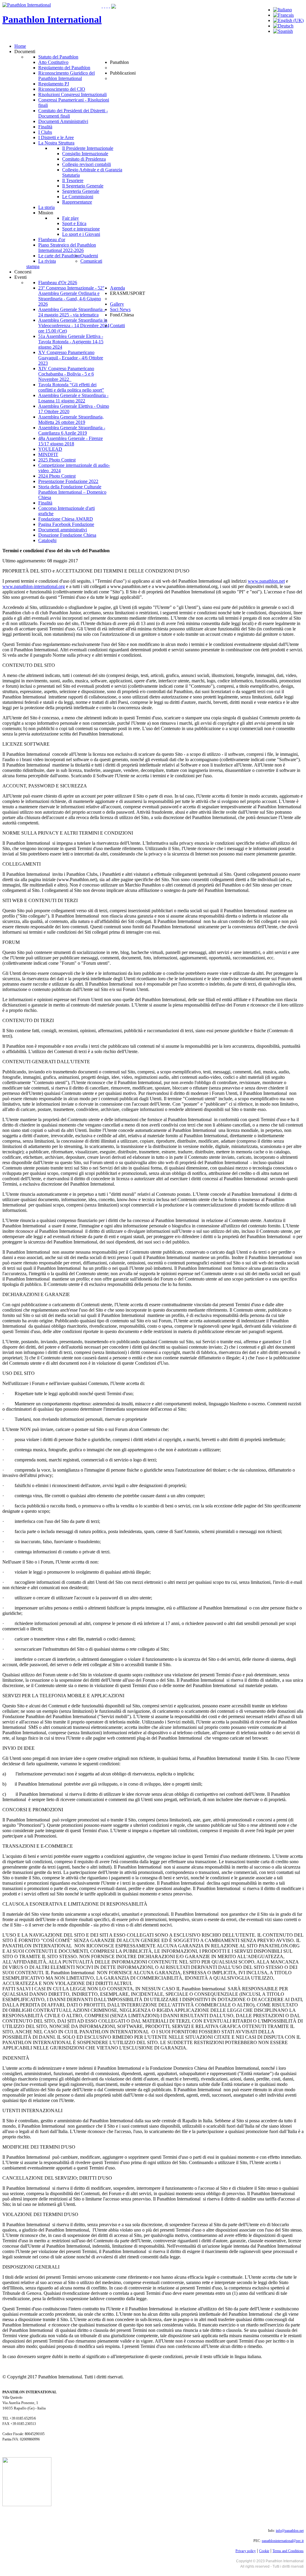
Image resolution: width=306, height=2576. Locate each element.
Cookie (264, 2551)
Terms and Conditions (288, 2551)
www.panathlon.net (266, 581)
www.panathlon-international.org (34, 586)
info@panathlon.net (290, 2531)
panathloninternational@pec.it (283, 2541)
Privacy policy (246, 2551)
